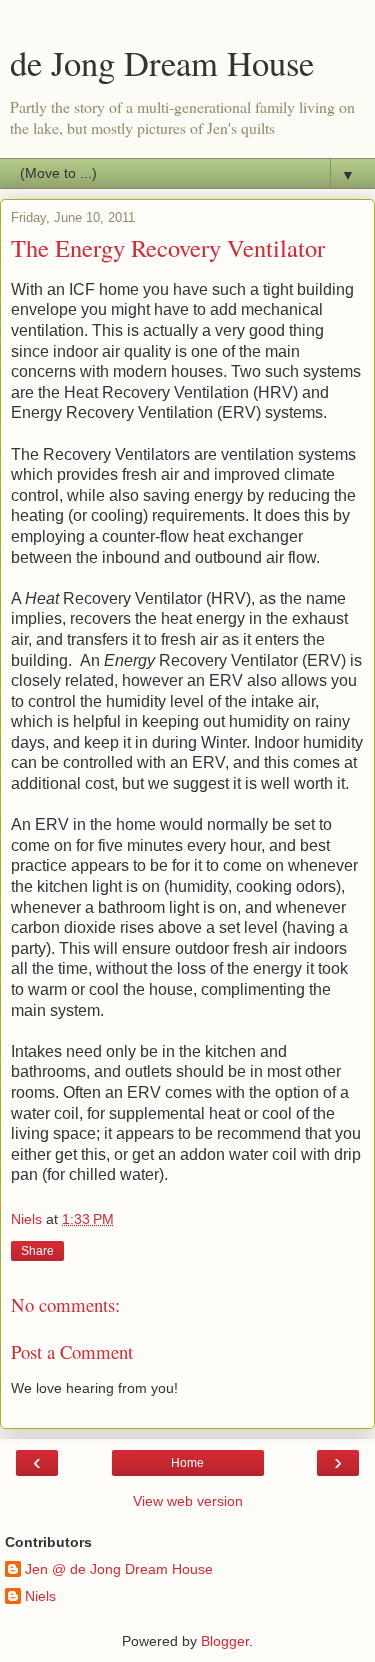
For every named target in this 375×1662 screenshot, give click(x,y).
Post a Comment (72, 1351)
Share (37, 1251)
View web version (188, 1501)
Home (187, 1463)
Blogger (225, 1641)
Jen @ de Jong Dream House (119, 1569)
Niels (40, 1596)
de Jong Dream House (162, 63)
